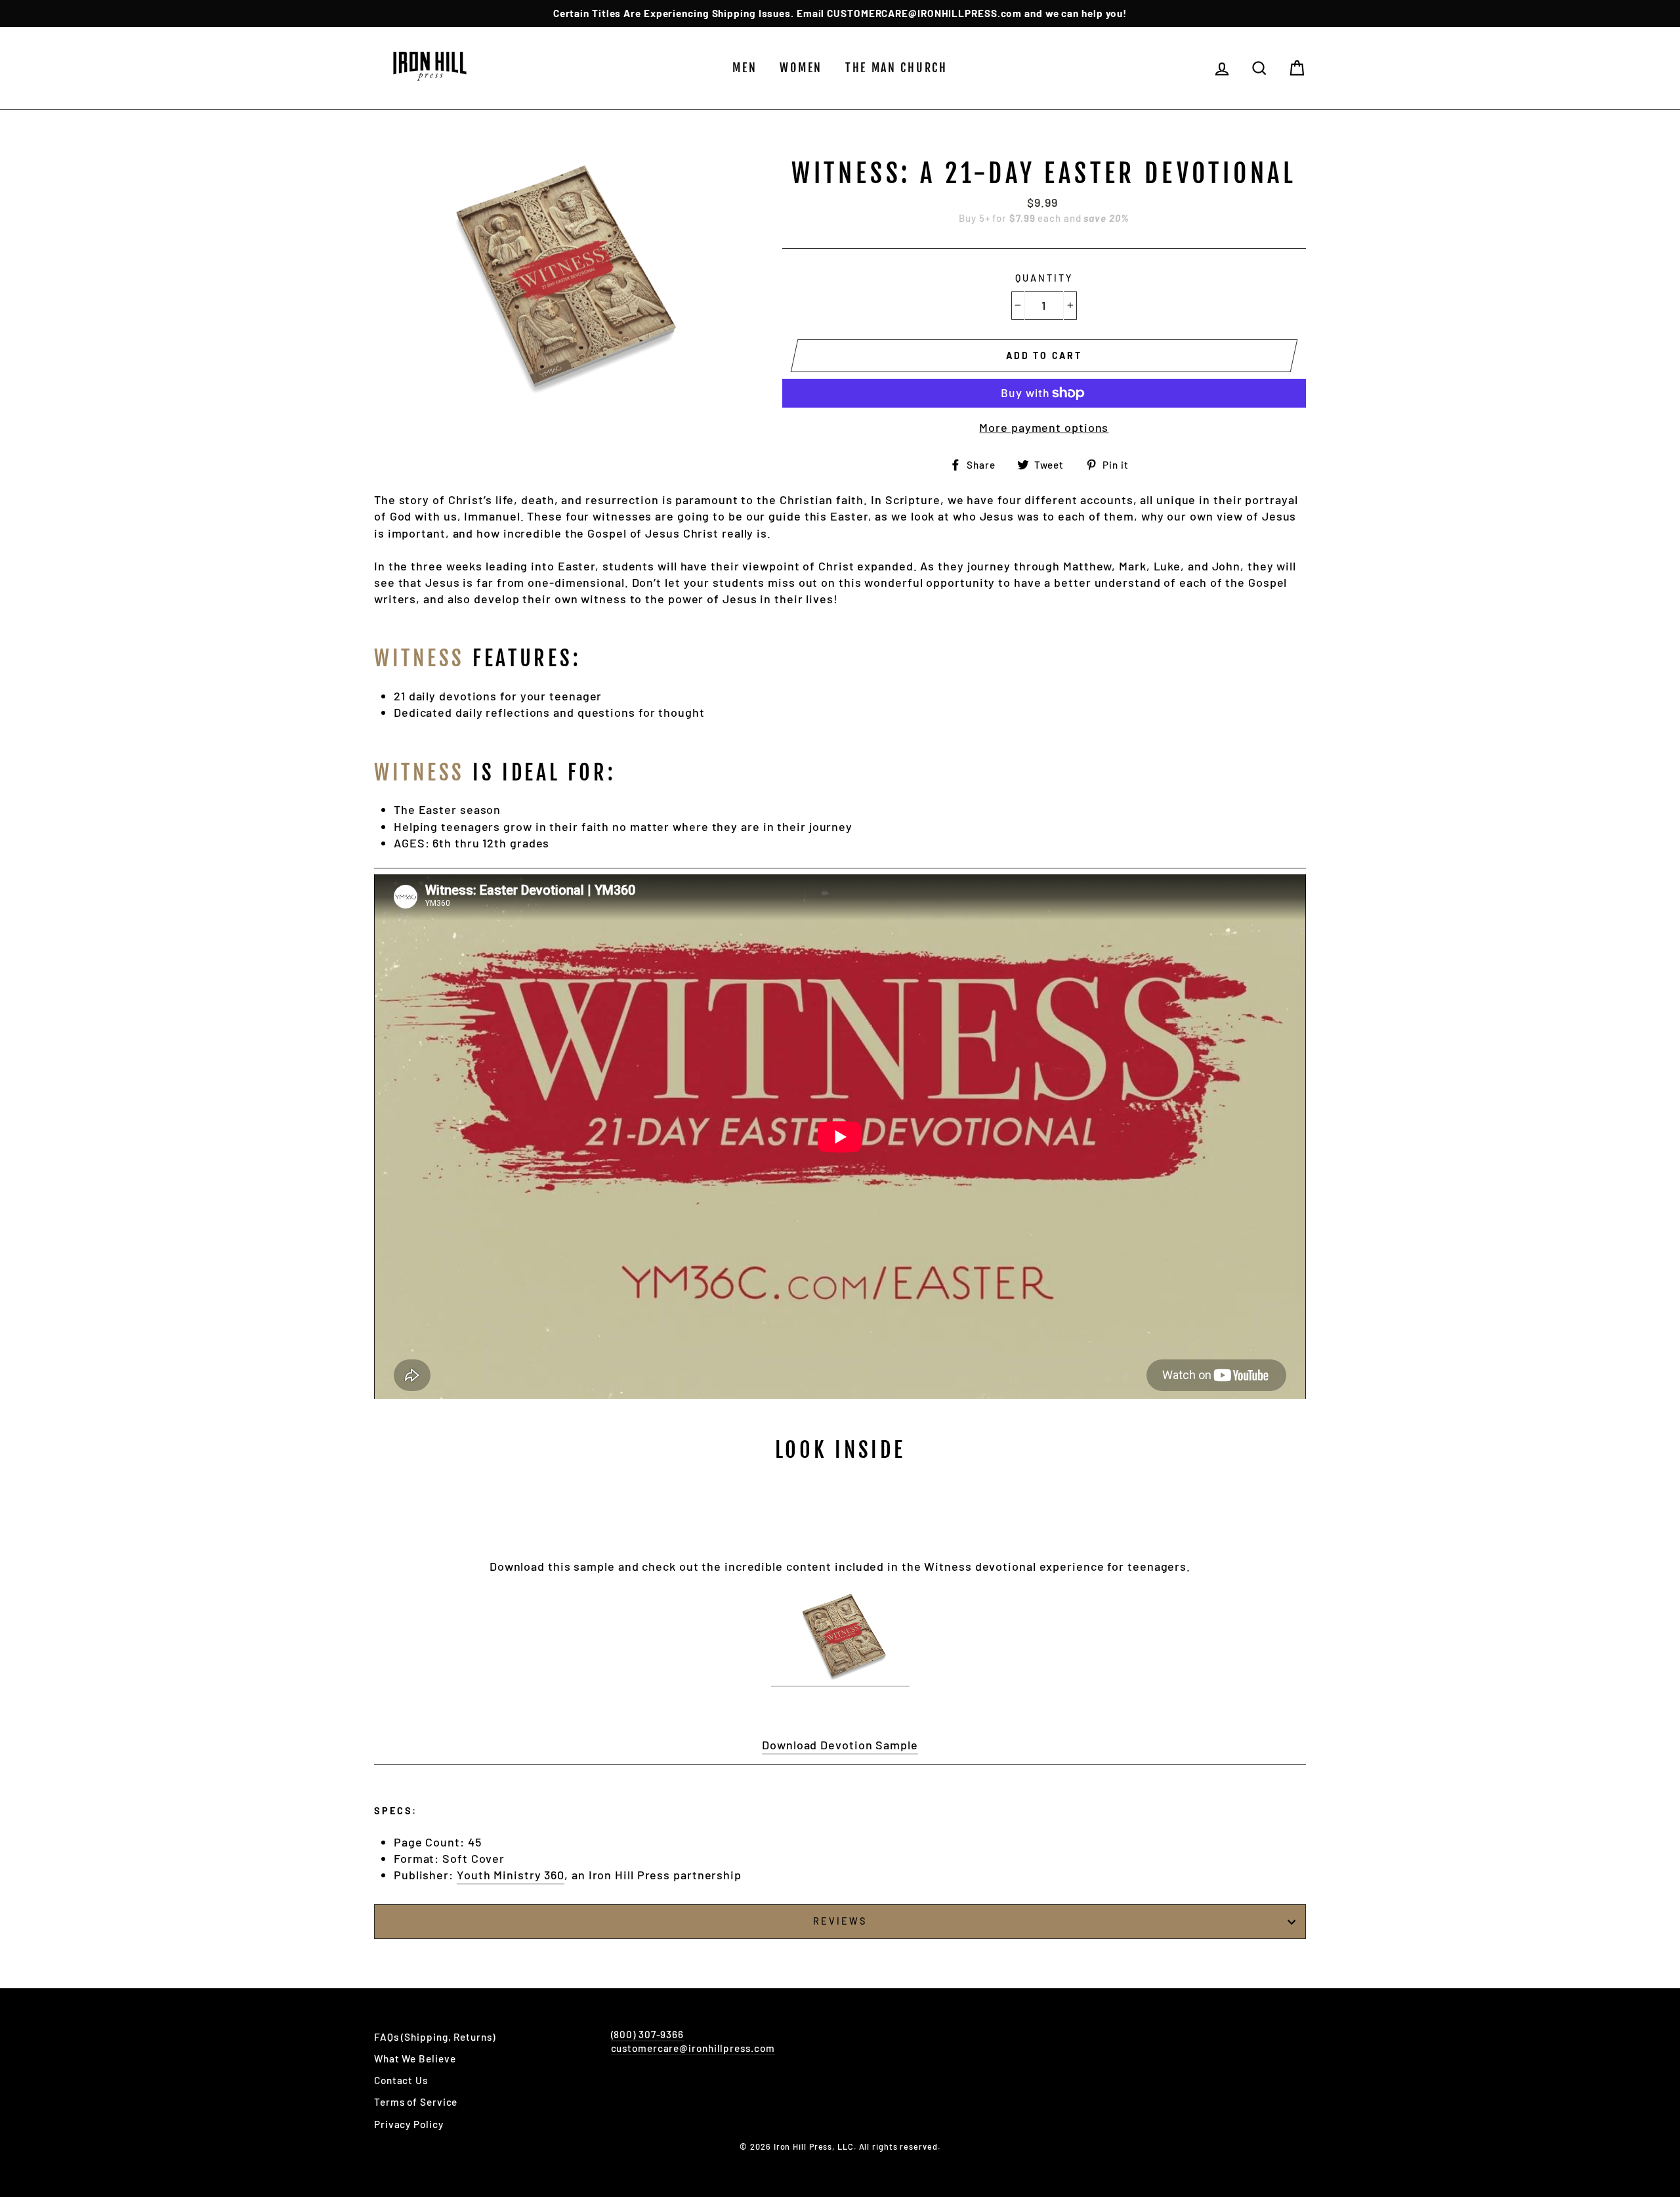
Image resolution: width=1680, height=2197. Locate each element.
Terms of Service (416, 2102)
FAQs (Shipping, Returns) (435, 2037)
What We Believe (415, 2058)
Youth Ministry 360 (511, 1875)
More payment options (1044, 427)
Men (745, 68)
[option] (840, 13)
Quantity (1044, 278)
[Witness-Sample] (840, 1639)
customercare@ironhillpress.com (693, 2048)
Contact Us (401, 2080)
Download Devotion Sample (840, 1745)
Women (801, 68)
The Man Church (896, 68)
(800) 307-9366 (648, 2034)
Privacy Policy (409, 2124)
